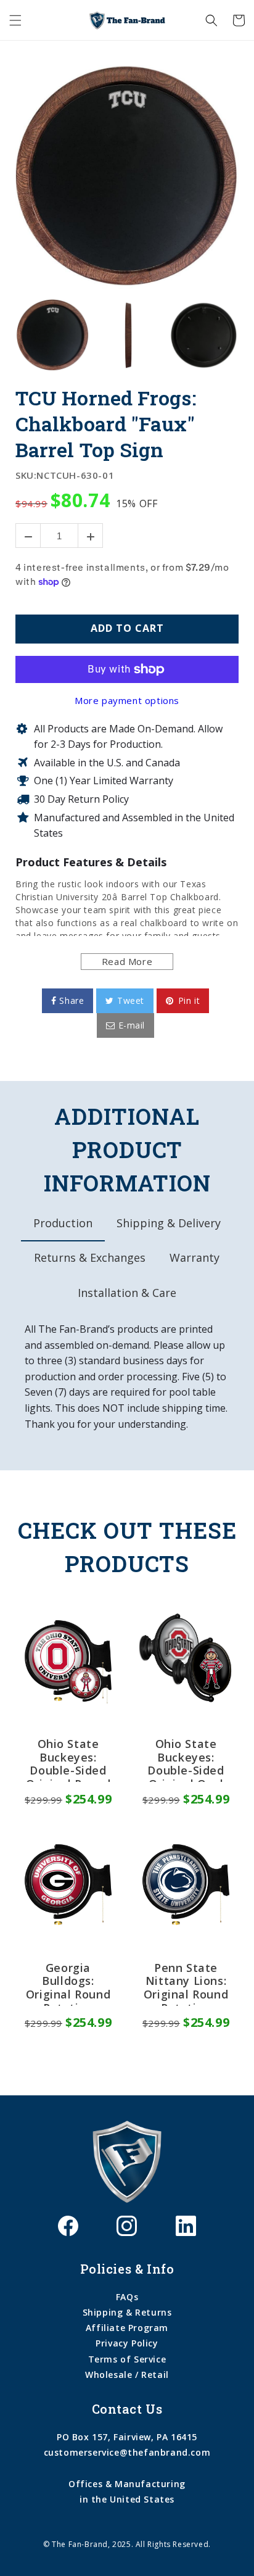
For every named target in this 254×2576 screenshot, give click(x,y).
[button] (15, 20)
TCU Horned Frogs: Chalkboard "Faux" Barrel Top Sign (106, 424)
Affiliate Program (127, 2328)
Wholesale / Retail (127, 2375)
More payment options (127, 700)
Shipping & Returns (127, 2312)
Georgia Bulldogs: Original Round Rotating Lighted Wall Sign (68, 1984)
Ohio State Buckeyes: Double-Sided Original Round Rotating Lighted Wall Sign (68, 1760)
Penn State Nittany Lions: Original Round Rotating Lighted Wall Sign (186, 1984)
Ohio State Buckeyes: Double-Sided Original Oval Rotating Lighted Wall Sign (186, 1760)
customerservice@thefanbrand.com (127, 2452)
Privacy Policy (127, 2343)
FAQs (127, 2297)
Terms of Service (127, 2359)
